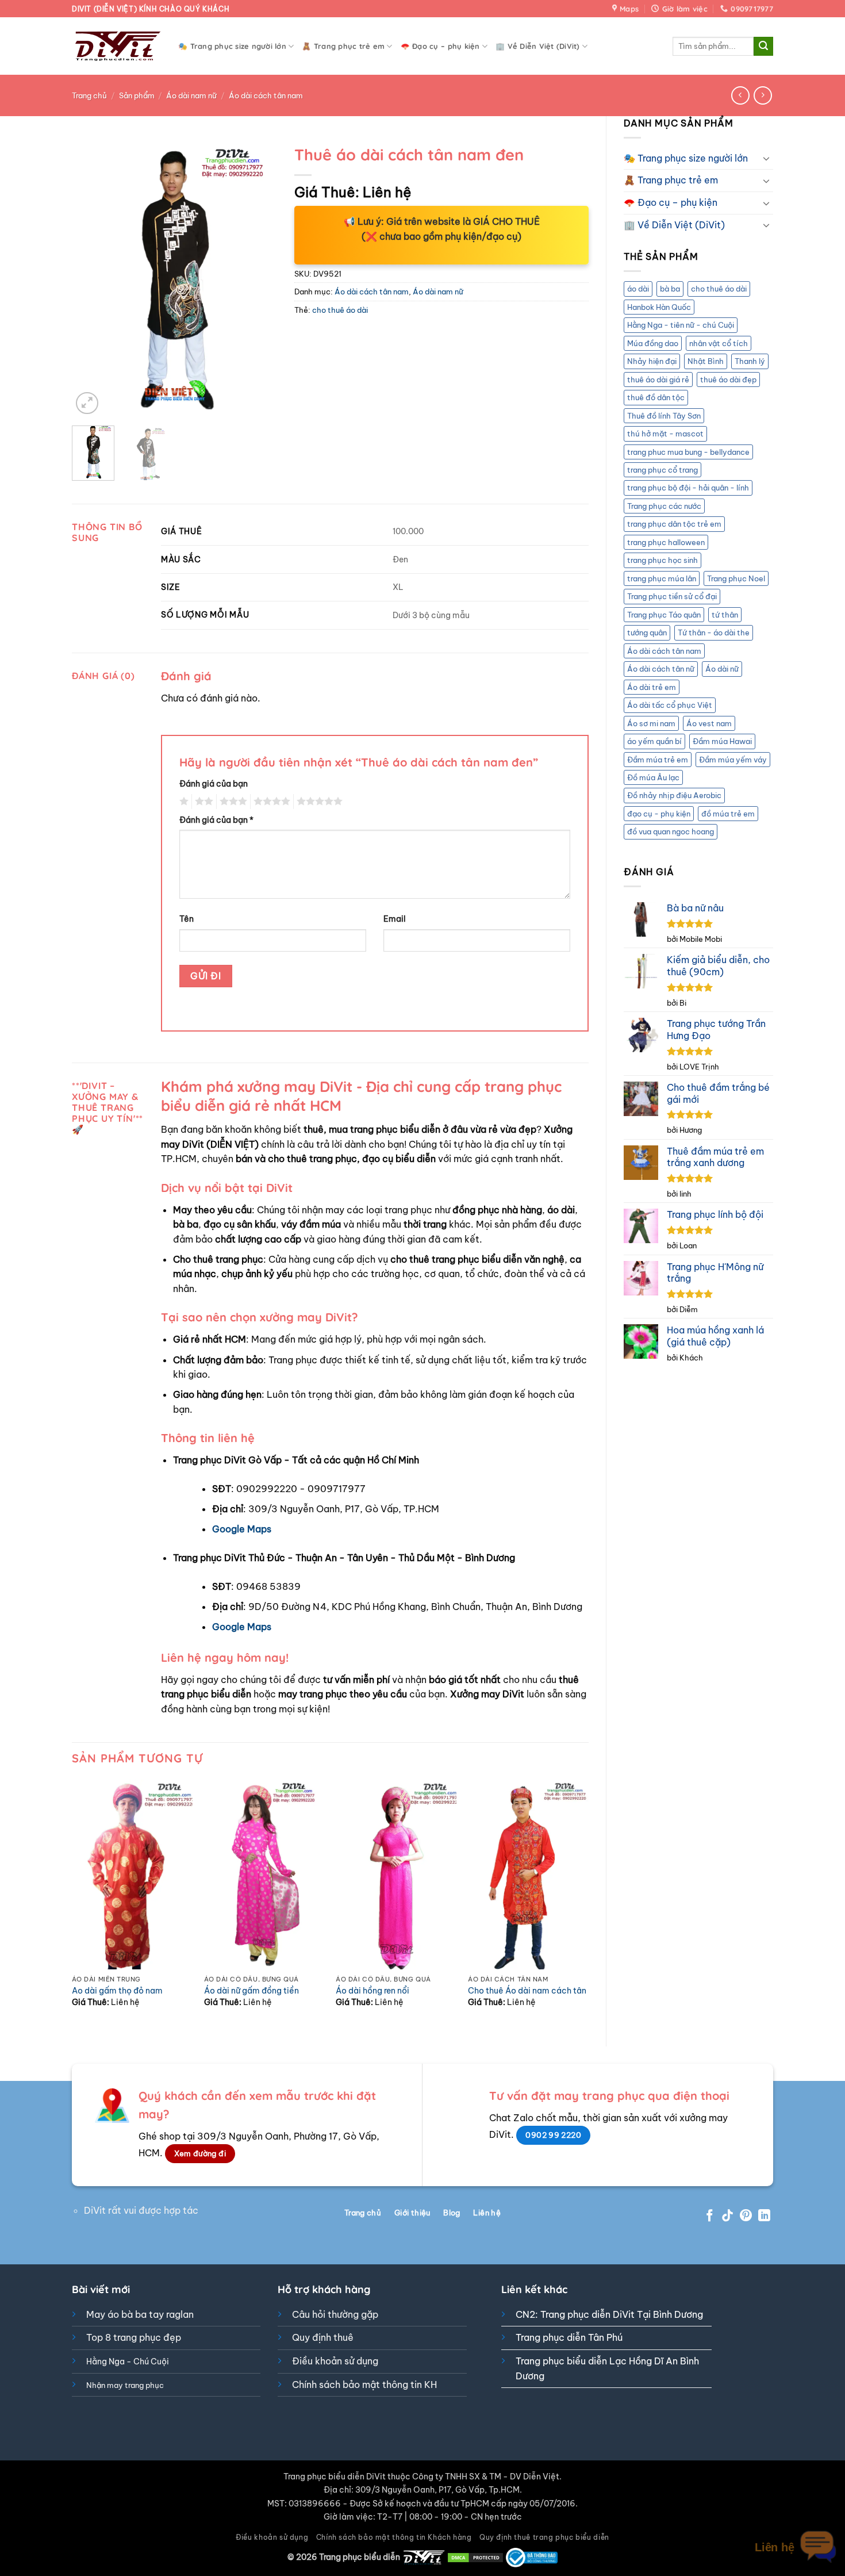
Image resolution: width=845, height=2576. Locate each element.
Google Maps (242, 1529)
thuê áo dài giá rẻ (658, 379)
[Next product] (740, 95)
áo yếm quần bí (654, 741)
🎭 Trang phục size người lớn (232, 46)
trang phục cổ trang (662, 470)
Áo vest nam (709, 723)
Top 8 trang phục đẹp (134, 2337)
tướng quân (647, 632)
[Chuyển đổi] (766, 158)
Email (395, 919)
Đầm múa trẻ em (658, 760)
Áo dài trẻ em (652, 687)
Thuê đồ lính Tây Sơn (664, 416)
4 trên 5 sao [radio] (270, 802)
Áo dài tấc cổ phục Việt (670, 705)
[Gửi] (763, 47)
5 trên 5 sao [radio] (318, 802)
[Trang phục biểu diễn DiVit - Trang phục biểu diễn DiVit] (116, 46)
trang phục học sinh (662, 560)
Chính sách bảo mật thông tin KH (364, 2385)
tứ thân (725, 615)
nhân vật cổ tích (719, 343)
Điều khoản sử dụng (335, 2361)
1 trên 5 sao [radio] (183, 802)
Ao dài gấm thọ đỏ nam (117, 1991)
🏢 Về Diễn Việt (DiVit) (538, 46)
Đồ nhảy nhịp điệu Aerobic (674, 795)
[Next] (259, 278)
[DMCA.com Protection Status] (475, 2557)
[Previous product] (763, 95)
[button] (87, 403)
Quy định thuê (323, 2337)
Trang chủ (89, 95)
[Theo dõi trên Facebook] (710, 2216)
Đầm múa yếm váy (733, 760)
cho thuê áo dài (719, 289)
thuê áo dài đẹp (728, 379)
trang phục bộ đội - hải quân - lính (688, 488)
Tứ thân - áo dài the (714, 632)
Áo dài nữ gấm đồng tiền (251, 1991)
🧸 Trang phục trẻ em (343, 46)
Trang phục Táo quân (664, 615)
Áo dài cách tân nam (266, 95)
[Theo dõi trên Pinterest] (746, 2216)
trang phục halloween (666, 542)
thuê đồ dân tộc (656, 397)
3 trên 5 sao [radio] (232, 802)
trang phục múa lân (662, 578)
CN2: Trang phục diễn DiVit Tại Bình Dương (609, 2314)
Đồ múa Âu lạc (653, 777)
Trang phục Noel (736, 578)
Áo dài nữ (722, 669)
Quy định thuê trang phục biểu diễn (544, 2537)
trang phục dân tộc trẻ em (674, 524)
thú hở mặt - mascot (665, 434)
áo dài (638, 289)
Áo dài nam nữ (191, 95)
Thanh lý (750, 361)
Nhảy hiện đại (652, 361)
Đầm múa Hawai (722, 741)
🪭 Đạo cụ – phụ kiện (440, 46)
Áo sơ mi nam (651, 723)
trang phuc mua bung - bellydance (688, 452)
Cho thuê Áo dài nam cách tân (527, 1991)
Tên (187, 919)
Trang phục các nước (664, 506)
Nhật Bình (706, 361)
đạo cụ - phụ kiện (659, 814)
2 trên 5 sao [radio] (202, 802)
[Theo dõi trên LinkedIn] (764, 2216)
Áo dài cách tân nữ (661, 669)
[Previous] (90, 278)
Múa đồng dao (653, 343)
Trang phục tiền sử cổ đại (672, 596)
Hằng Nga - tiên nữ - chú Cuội (681, 325)
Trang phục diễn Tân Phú (569, 2337)
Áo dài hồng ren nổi (372, 1991)
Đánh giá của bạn (214, 784)
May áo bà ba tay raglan (140, 2314)
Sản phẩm (137, 95)
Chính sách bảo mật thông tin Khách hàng (394, 2537)
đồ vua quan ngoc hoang (671, 831)
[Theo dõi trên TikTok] (727, 2216)
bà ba (670, 289)
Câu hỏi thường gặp (335, 2314)
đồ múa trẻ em (728, 814)
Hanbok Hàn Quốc (659, 307)
